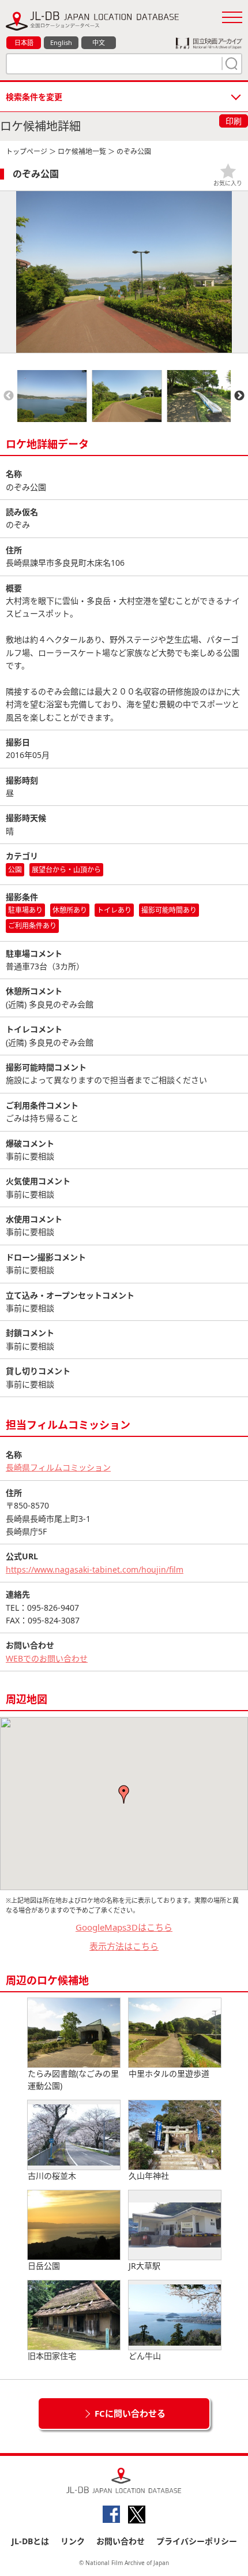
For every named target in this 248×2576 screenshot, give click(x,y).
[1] (230, 64)
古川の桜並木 (52, 2176)
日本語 (24, 42)
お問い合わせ (121, 2541)
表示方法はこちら (124, 1946)
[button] (124, 1794)
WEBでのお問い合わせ (47, 1658)
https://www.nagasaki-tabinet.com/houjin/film (95, 1569)
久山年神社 (149, 2176)
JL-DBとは (30, 2541)
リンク (73, 2541)
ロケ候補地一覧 (82, 152)
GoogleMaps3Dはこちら (124, 1927)
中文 (99, 42)
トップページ (27, 152)
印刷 (234, 121)
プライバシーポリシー (197, 2541)
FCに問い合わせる (130, 2413)
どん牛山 (145, 2356)
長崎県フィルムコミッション (58, 1467)
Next (239, 396)
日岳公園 (44, 2266)
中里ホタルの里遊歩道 (169, 2073)
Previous (9, 396)
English (61, 42)
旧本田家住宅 (52, 2356)
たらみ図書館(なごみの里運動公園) (73, 2080)
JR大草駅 (144, 2266)
